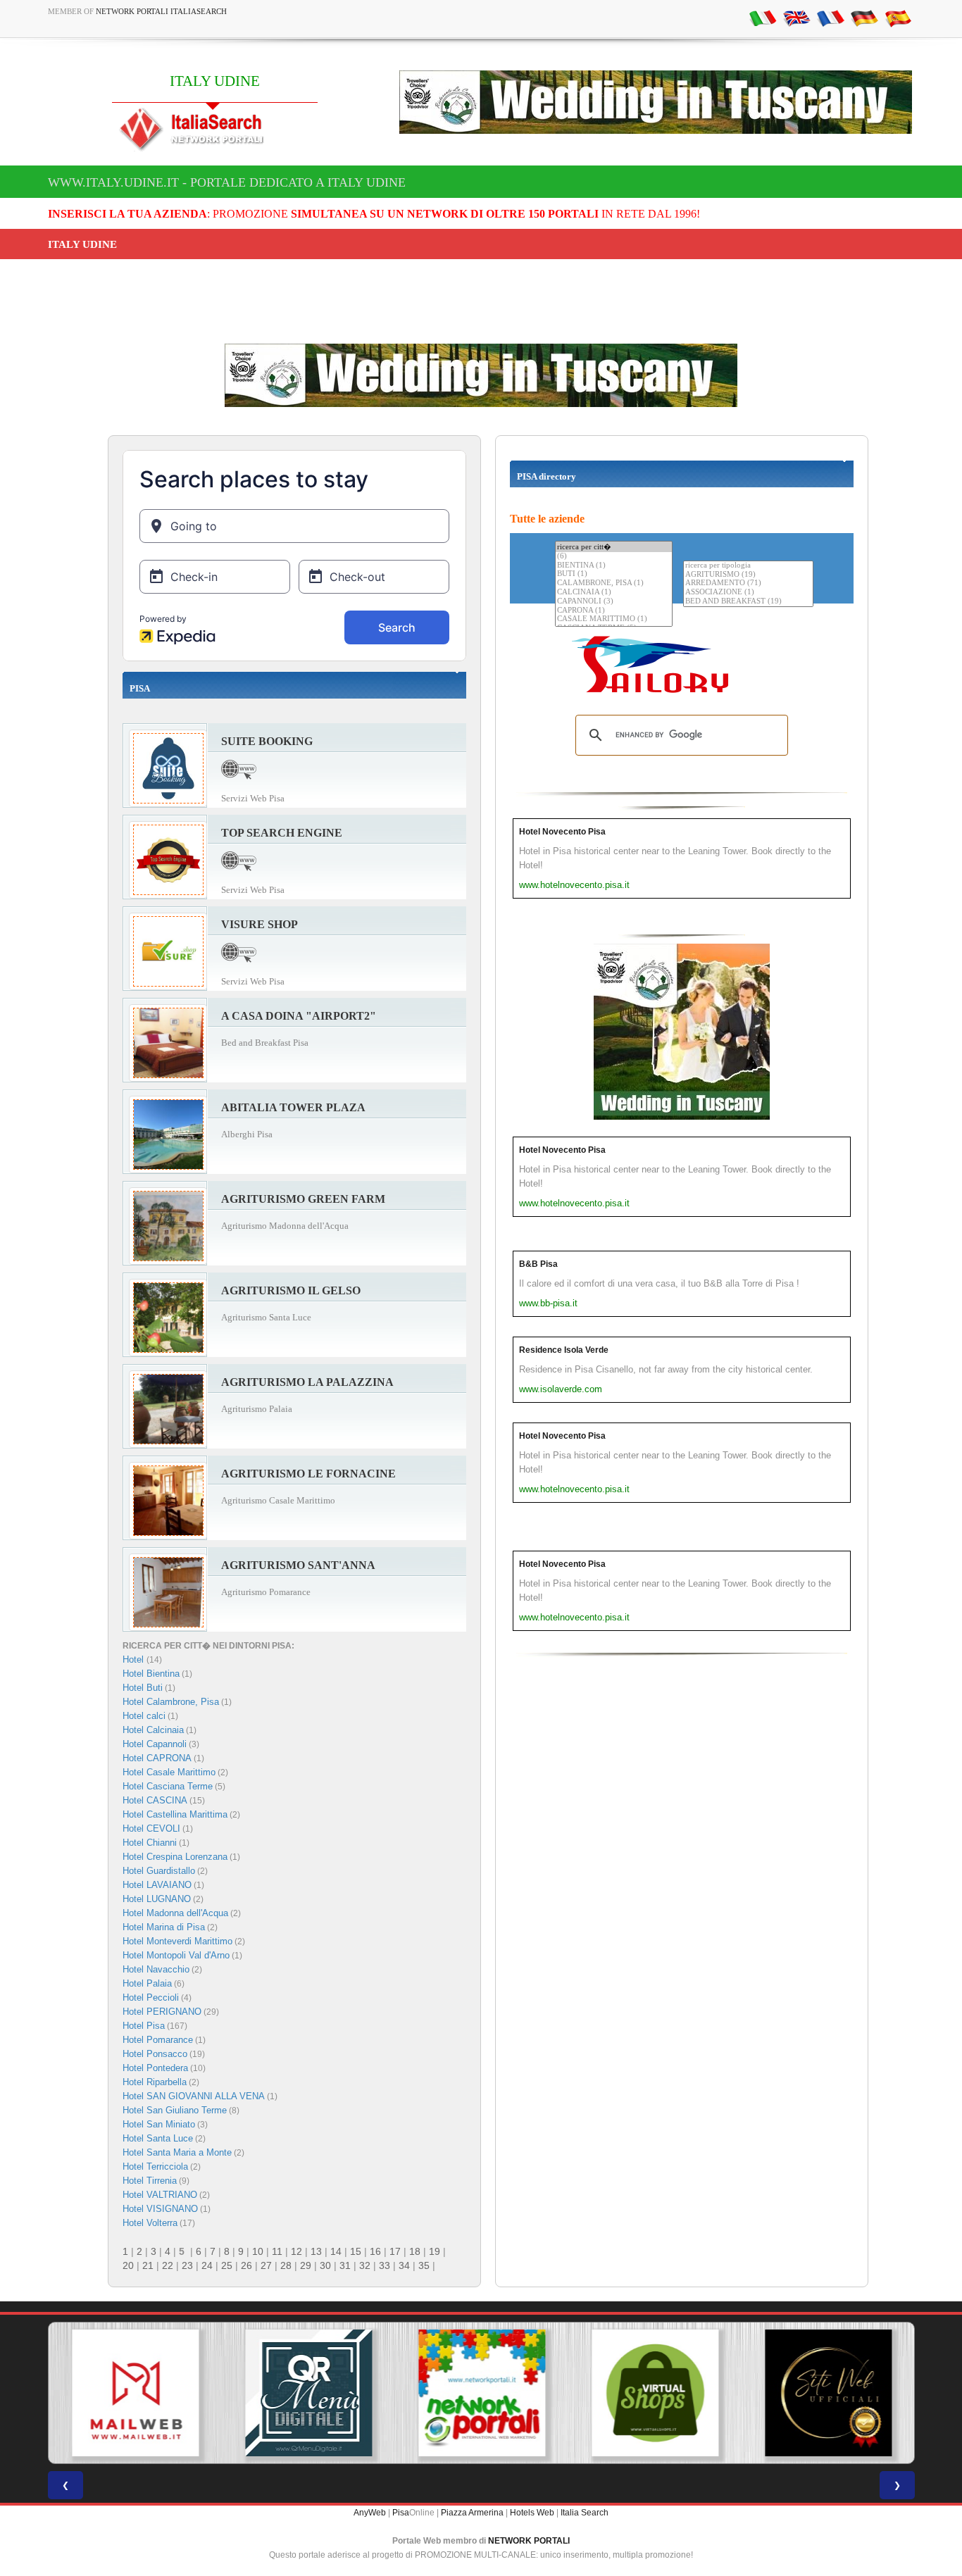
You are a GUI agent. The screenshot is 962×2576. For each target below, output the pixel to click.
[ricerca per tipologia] (748, 566)
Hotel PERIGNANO (162, 2012)
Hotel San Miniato (159, 2124)
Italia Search (585, 2513)
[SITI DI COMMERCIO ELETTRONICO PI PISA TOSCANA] (654, 2393)
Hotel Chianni (150, 1843)
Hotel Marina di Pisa (164, 1927)
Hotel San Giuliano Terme (175, 2110)
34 (404, 2265)
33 (385, 2265)
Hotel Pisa (144, 2026)
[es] (898, 18)
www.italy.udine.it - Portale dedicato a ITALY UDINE (227, 182)
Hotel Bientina (151, 1674)
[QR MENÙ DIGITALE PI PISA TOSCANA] (308, 2393)
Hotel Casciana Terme (168, 1786)
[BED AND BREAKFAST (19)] (748, 602)
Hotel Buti (143, 1688)
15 (356, 2251)
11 (277, 2251)
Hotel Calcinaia (153, 1730)
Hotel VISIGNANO (160, 2209)
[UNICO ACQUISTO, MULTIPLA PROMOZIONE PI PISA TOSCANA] (481, 2393)
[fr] (830, 18)
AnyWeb (370, 2513)
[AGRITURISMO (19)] (748, 575)
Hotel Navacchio (156, 1969)
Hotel (135, 1659)
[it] (763, 18)
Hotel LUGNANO (157, 1899)
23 (187, 2265)
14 (336, 2251)
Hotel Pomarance (158, 2040)
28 (286, 2265)
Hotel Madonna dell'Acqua (175, 1913)
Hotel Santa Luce (158, 2138)
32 (365, 2265)
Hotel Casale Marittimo (169, 1772)
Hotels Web (532, 2513)
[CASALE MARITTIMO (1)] (614, 619)
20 (128, 2265)
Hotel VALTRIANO (160, 2195)
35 (424, 2265)
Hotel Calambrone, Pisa (171, 1702)
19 (435, 2251)
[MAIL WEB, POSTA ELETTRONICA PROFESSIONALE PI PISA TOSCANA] (135, 2393)
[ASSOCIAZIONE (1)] (748, 593)
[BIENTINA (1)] (614, 566)
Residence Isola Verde (564, 1350)
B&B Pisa (538, 1264)
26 (246, 2265)
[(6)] (614, 557)
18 (415, 2251)
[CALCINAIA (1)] (614, 593)
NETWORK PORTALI (529, 2541)
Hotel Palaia (147, 1983)
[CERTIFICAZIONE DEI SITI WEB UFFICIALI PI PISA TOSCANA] (827, 2393)
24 (207, 2265)
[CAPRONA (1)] (614, 611)
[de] (864, 18)
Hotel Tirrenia (150, 2181)
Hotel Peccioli (151, 1997)
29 (306, 2265)
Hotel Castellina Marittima (175, 1814)
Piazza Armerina (472, 2513)
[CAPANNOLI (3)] (614, 602)
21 (148, 2265)
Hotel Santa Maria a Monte (177, 2152)
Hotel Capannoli (155, 1744)
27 (266, 2265)
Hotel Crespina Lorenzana (175, 1857)
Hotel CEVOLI (151, 1828)
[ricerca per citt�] (614, 547)
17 (395, 2251)
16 (375, 2251)
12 (296, 2251)
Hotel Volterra (150, 2223)
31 (345, 2265)
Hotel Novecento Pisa (562, 832)
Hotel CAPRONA (157, 1758)
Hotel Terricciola (155, 2167)
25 (227, 2265)
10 (258, 2251)
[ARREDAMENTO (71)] (748, 583)
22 (168, 2265)
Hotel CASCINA (155, 1800)
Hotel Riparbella (155, 2082)
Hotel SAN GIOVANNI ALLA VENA (194, 2096)
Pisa (401, 2513)
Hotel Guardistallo (159, 1871)
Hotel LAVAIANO (157, 1885)
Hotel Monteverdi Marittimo (177, 1941)
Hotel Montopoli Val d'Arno (176, 1955)
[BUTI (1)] (614, 574)
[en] (797, 18)
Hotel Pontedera (155, 2068)
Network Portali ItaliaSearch (161, 11)
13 (316, 2251)
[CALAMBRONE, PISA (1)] (614, 583)
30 (325, 2265)
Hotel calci (144, 1716)
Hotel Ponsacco (155, 2054)
